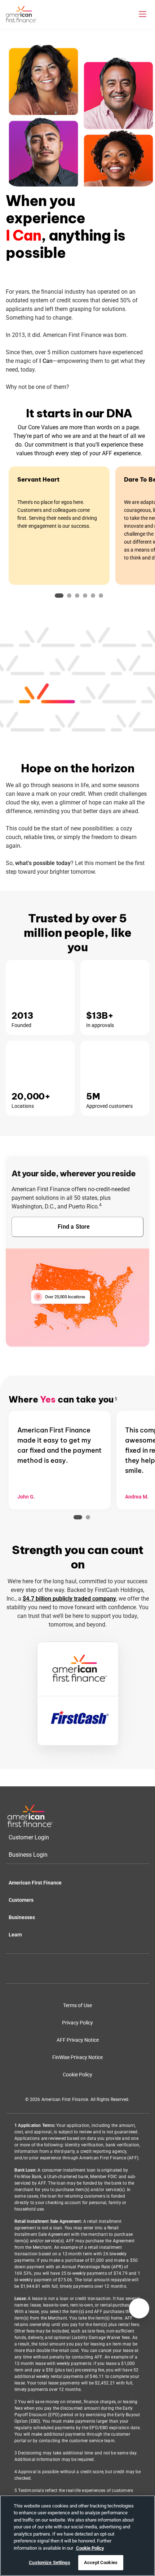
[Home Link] (30, 1816)
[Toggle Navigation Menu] (143, 14)
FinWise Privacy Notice (77, 2057)
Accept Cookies (101, 2562)
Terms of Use (77, 2005)
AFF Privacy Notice (78, 2040)
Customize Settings (49, 2562)
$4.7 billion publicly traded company (69, 1599)
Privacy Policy (77, 2023)
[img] (21, 14)
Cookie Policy (77, 2075)
